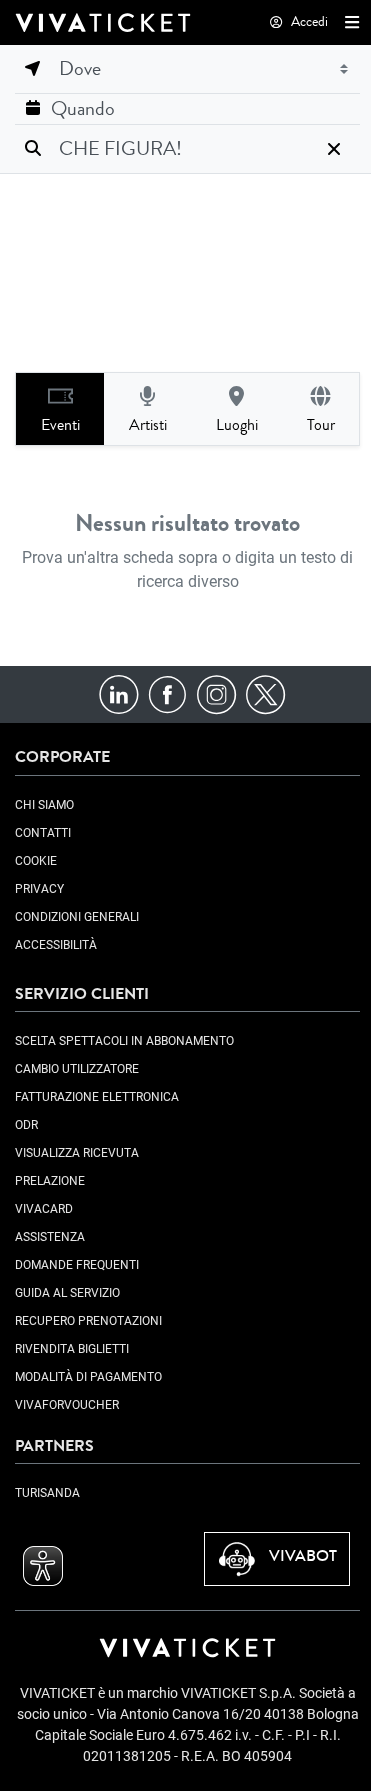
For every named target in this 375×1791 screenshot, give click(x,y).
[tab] (58, 409)
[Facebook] (159, 693)
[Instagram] (208, 693)
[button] (333, 22)
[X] (257, 693)
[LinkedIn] (110, 693)
